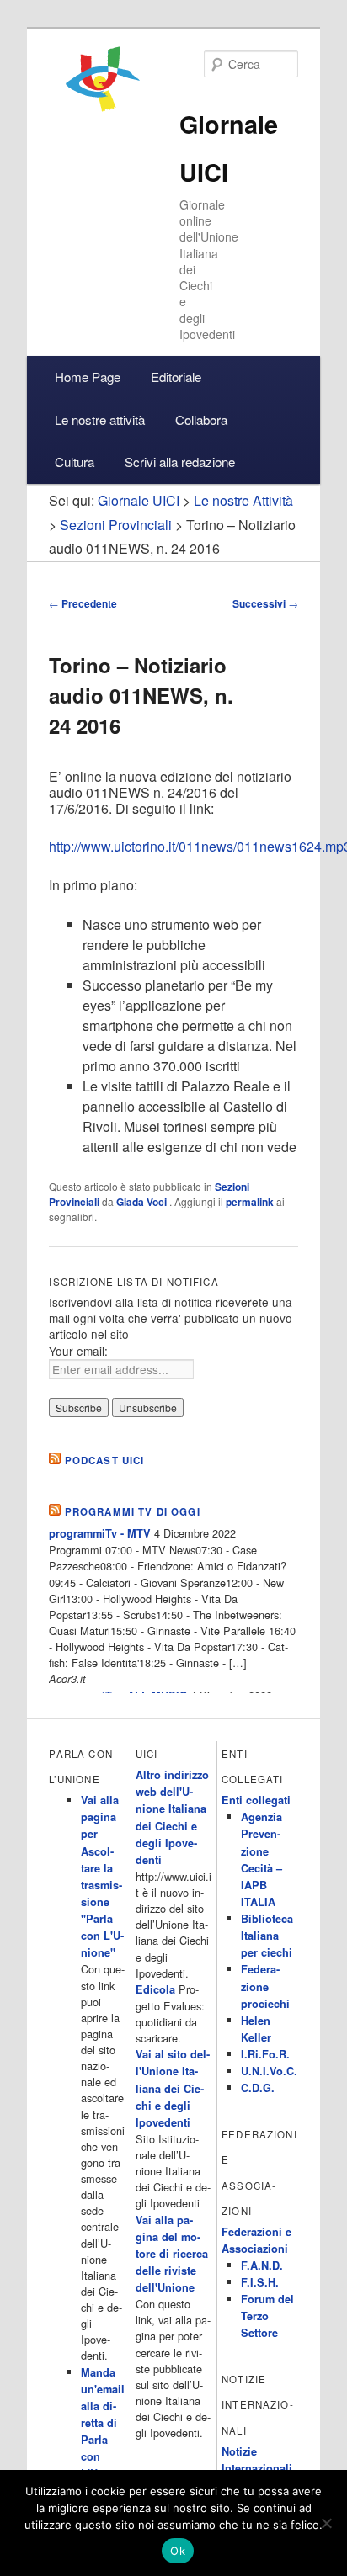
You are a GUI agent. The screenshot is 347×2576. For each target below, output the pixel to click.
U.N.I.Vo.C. (269, 2071)
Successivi (265, 603)
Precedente (83, 603)
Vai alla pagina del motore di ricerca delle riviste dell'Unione (172, 2254)
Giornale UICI (139, 500)
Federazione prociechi (265, 1986)
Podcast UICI (105, 1461)
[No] (326, 2523)
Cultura (75, 462)
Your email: (78, 1351)
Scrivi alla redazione (180, 462)
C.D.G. (258, 2088)
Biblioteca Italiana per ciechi (267, 1936)
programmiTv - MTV (100, 1533)
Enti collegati (256, 1800)
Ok (178, 2551)
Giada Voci (143, 1202)
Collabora (201, 420)
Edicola (155, 1989)
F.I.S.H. (260, 2282)
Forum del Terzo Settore (267, 2316)
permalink (250, 1202)
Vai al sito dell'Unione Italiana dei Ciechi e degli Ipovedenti (173, 2088)
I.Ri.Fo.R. (265, 2054)
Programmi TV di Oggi (133, 1512)
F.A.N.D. (262, 2265)
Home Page (88, 377)
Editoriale (176, 377)
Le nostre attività (100, 420)
